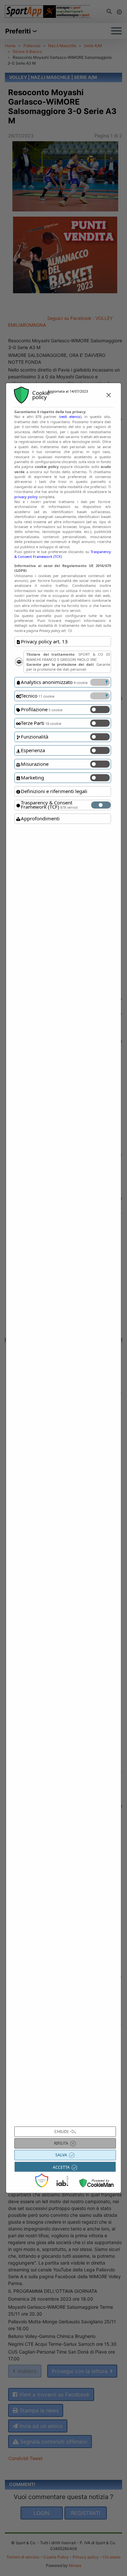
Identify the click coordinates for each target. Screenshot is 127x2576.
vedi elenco (70, 417)
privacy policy (26, 496)
